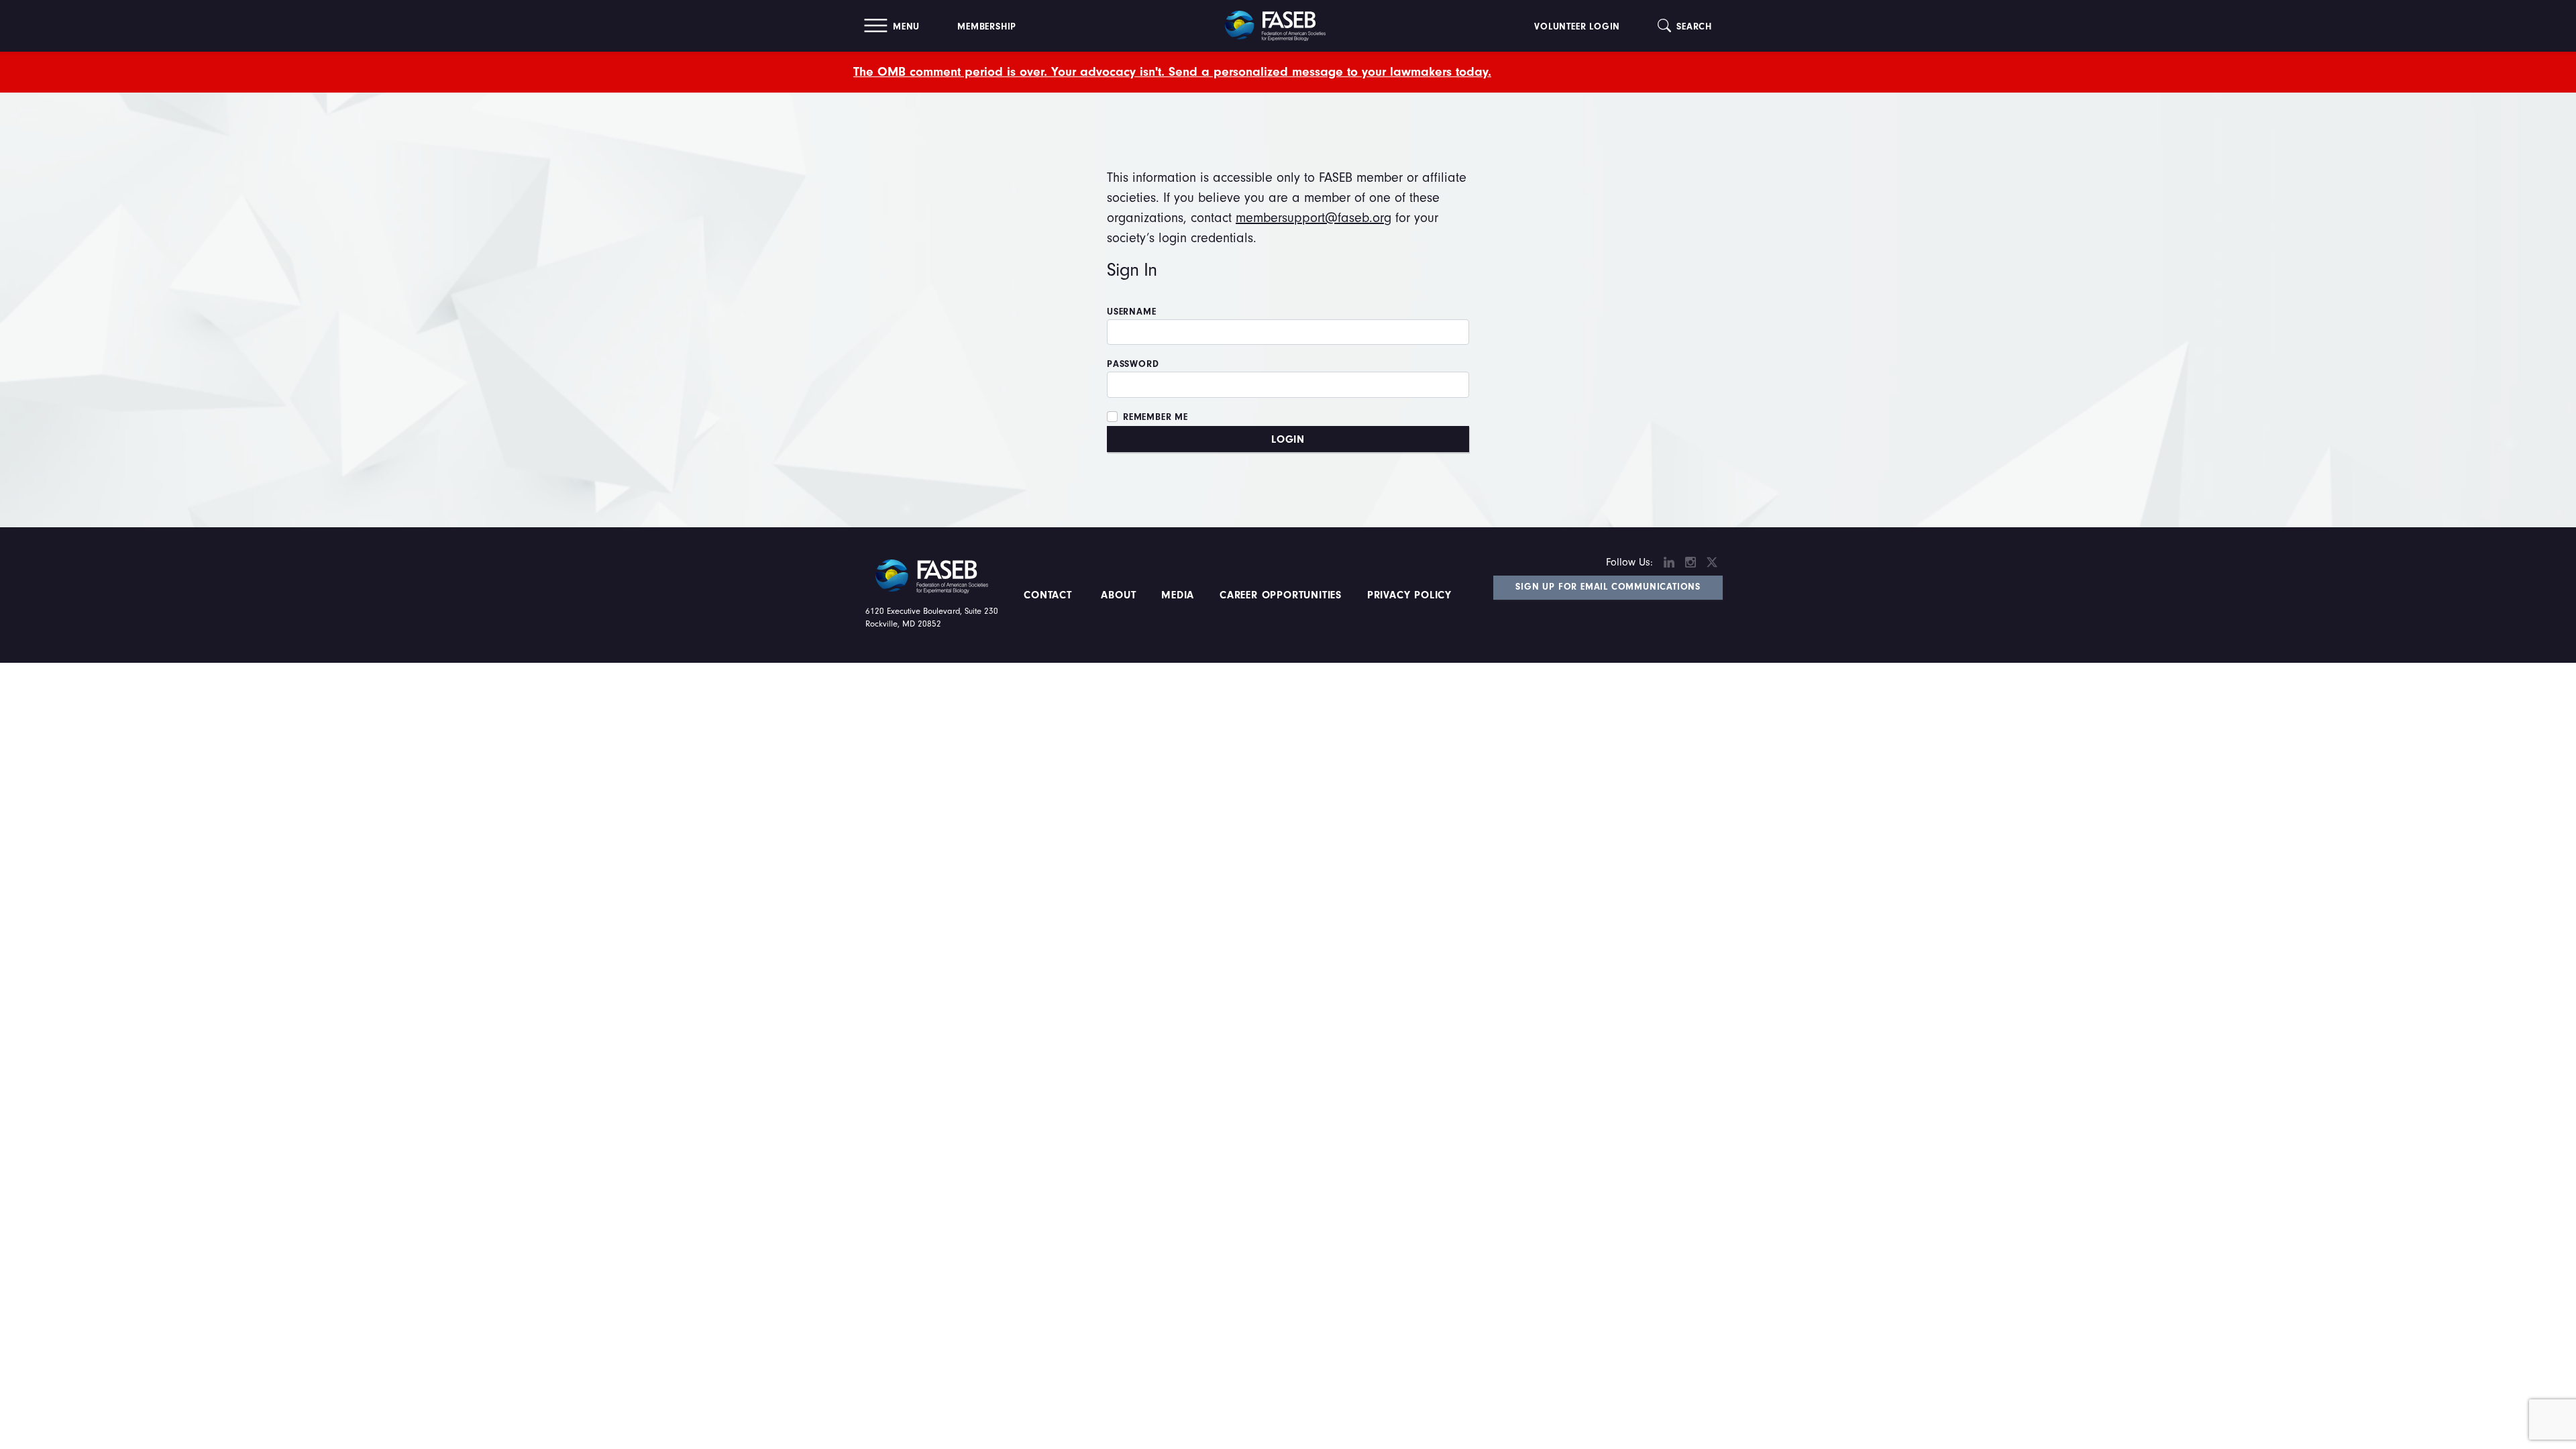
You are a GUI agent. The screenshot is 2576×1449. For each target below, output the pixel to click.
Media (1178, 595)
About (1119, 595)
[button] (892, 26)
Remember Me (1156, 417)
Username (1131, 312)
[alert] (1288, 72)
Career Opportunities (1279, 595)
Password (1133, 364)
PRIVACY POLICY (1409, 595)
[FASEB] (1275, 25)
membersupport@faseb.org (1313, 218)
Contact (1050, 595)
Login (1288, 439)
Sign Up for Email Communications (1608, 587)
